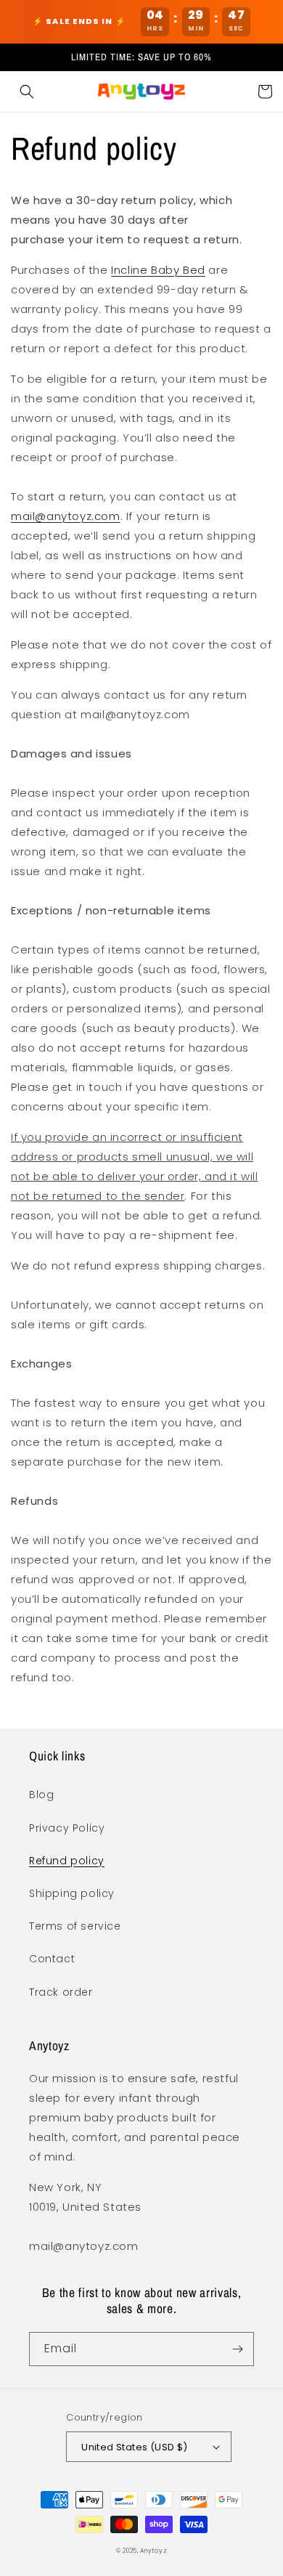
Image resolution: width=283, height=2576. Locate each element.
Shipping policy (72, 1893)
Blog (41, 1795)
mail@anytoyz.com (66, 516)
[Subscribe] (237, 2349)
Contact (52, 1959)
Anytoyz (153, 2551)
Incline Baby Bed (158, 270)
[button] (27, 92)
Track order (61, 1992)
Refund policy (67, 1861)
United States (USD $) (134, 2447)
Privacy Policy (67, 1828)
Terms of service (75, 1926)
